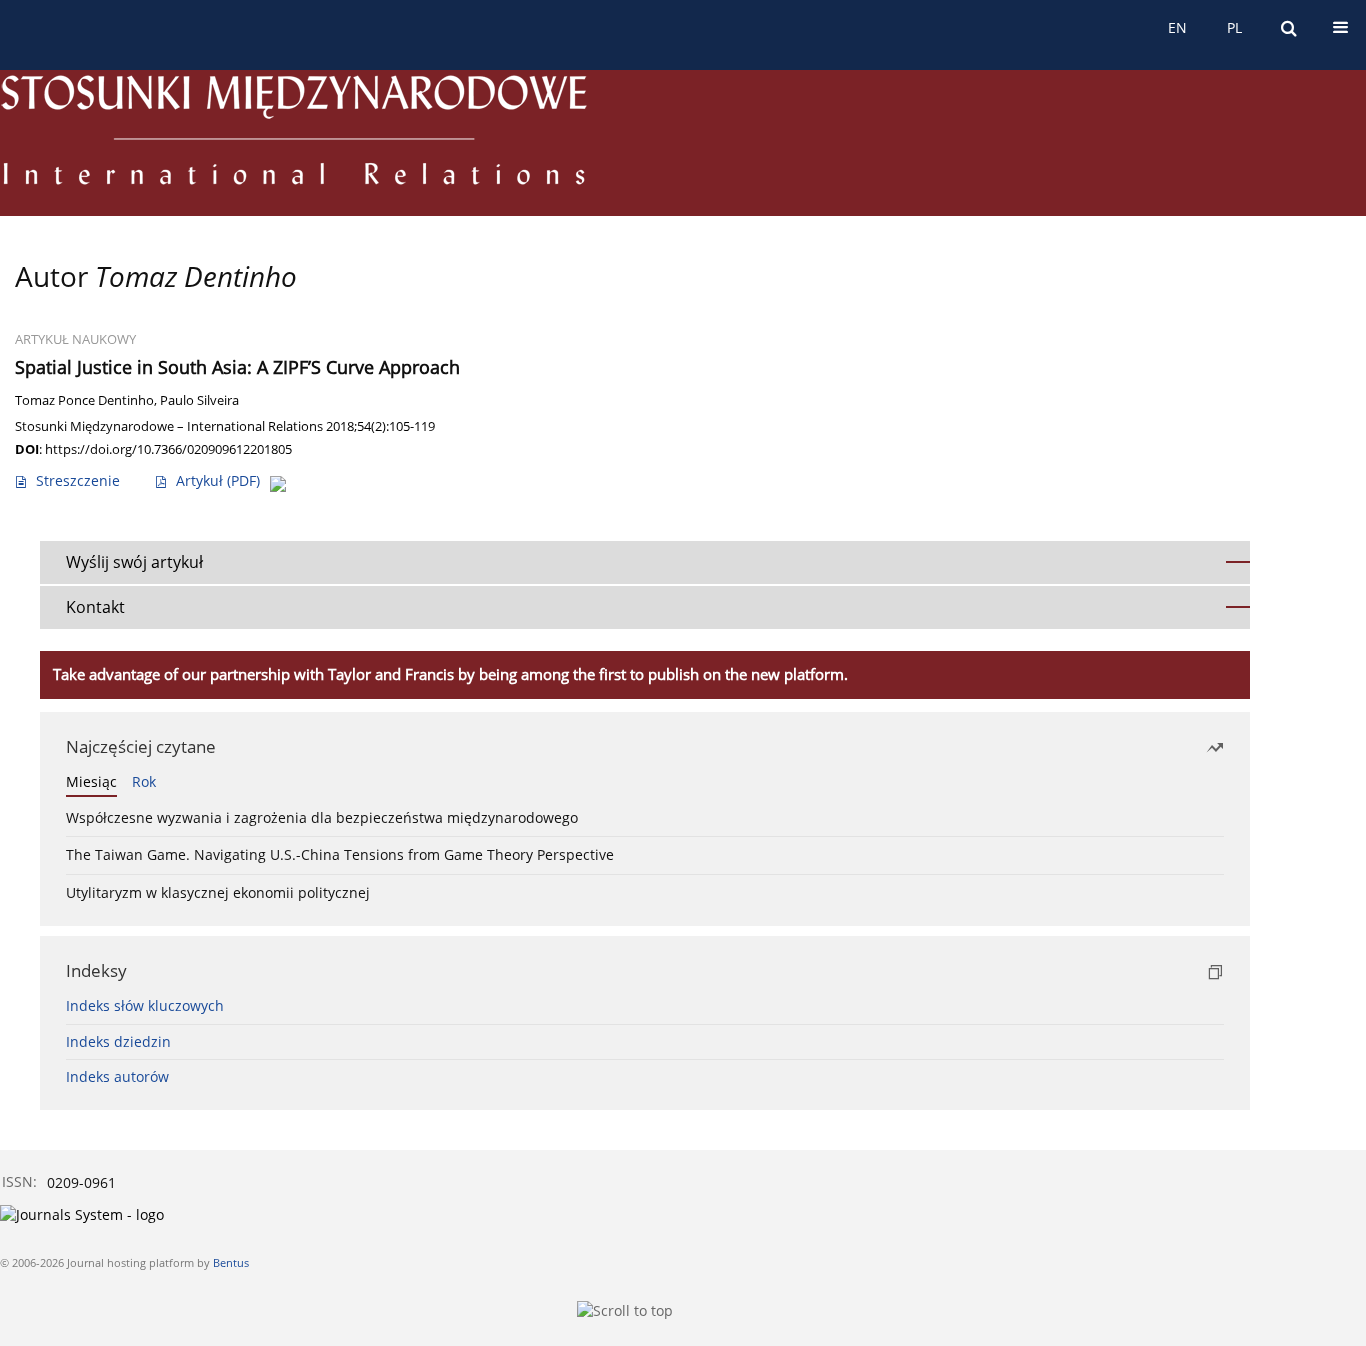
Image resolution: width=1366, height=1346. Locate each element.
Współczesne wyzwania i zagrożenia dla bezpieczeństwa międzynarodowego (322, 817)
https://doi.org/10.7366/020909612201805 (168, 449)
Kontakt (95, 607)
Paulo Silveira (199, 400)
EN (1177, 27)
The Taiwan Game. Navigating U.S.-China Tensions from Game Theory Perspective (340, 854)
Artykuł (218, 480)
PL (1234, 27)
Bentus (231, 1262)
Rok (144, 781)
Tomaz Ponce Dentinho (84, 400)
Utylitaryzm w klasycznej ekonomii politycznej (218, 892)
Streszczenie (78, 480)
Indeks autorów (117, 1076)
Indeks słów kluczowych (145, 1005)
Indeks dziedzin (118, 1041)
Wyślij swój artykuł (134, 562)
